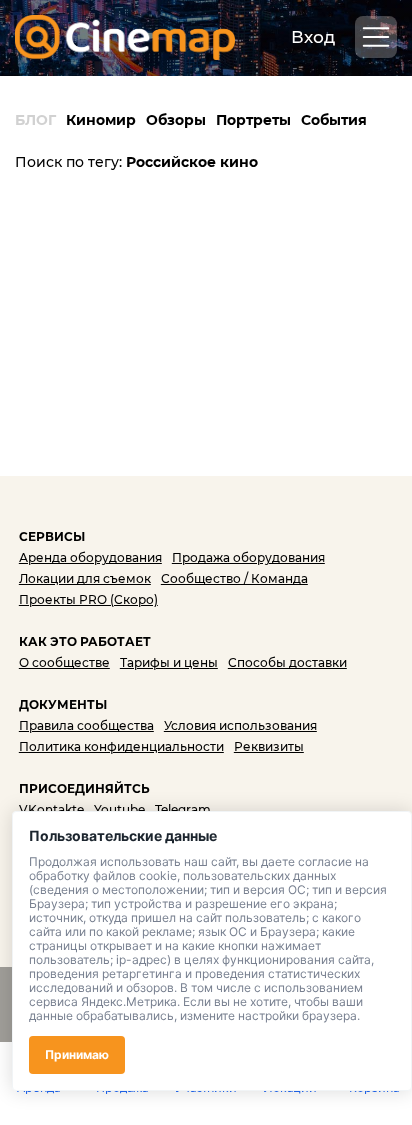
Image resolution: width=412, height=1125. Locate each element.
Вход (313, 37)
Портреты (253, 120)
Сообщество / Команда (234, 578)
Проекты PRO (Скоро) (88, 599)
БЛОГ (35, 120)
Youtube (119, 809)
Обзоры (176, 120)
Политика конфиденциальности (121, 746)
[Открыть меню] (376, 37)
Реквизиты (269, 746)
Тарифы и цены (169, 662)
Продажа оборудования (248, 557)
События (334, 120)
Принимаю (77, 1054)
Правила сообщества (86, 725)
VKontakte (51, 809)
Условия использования (240, 725)
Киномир (101, 120)
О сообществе (64, 662)
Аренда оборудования (90, 557)
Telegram (183, 809)
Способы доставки (287, 662)
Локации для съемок (85, 578)
